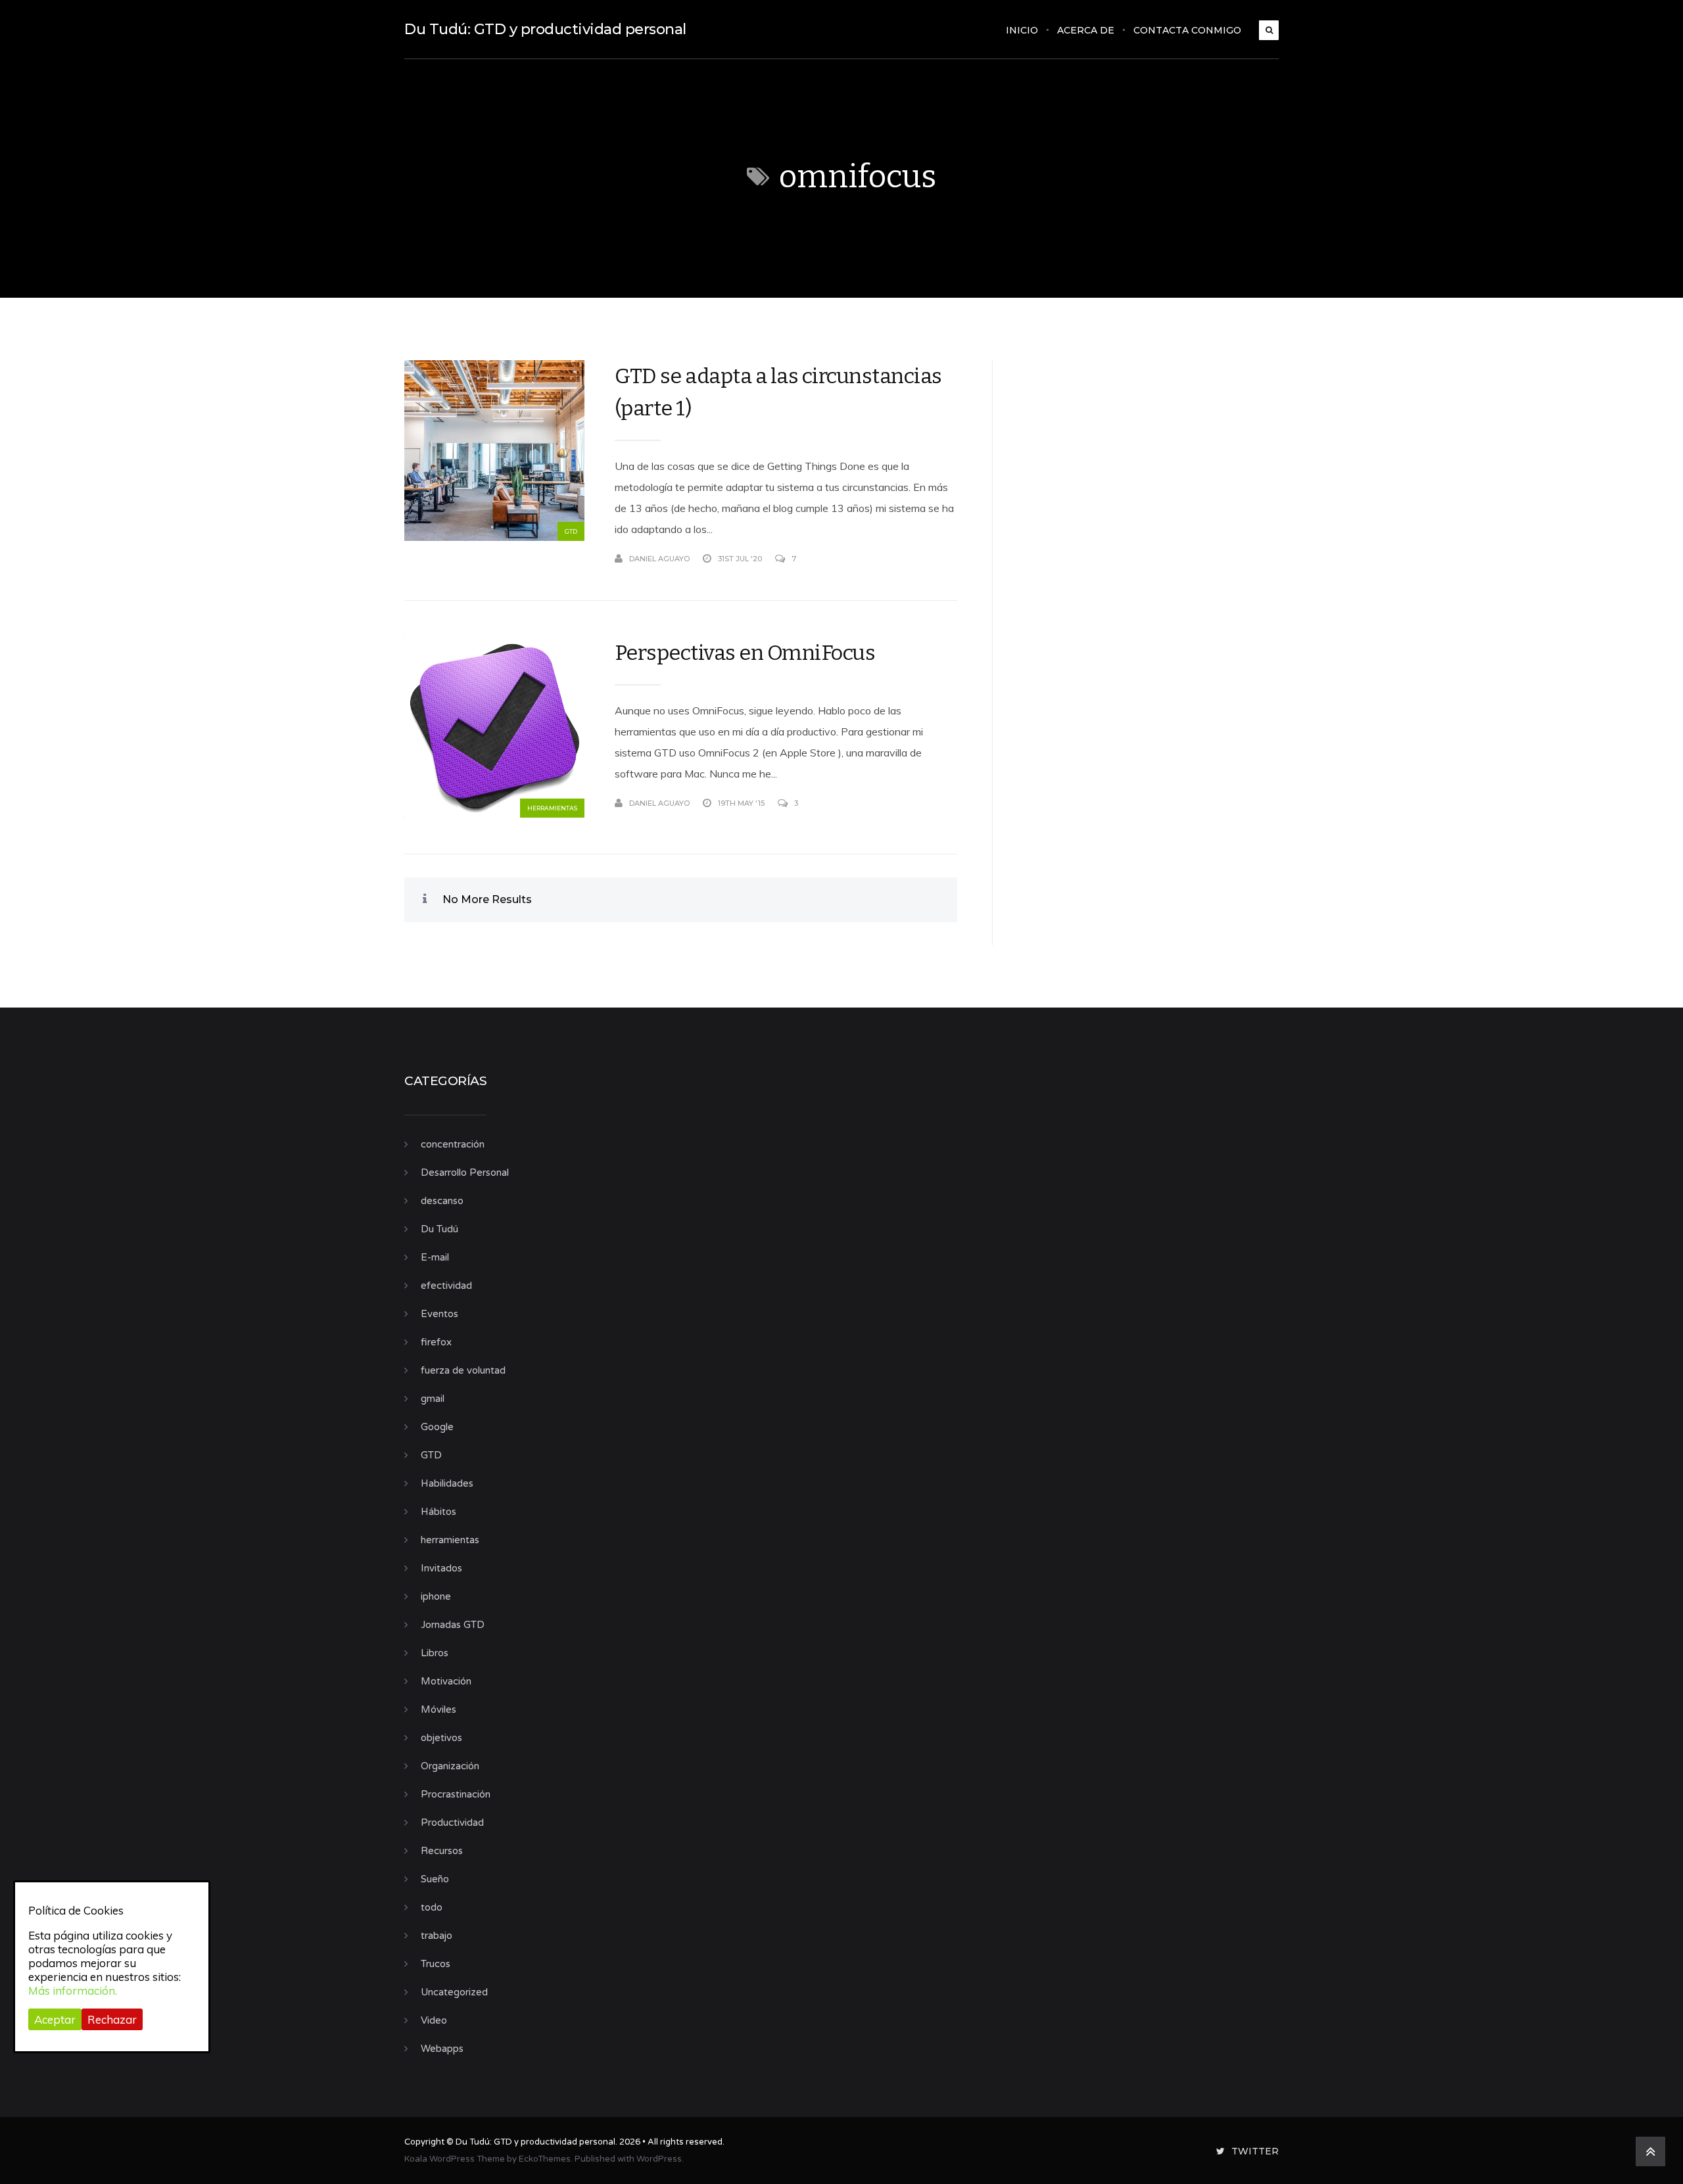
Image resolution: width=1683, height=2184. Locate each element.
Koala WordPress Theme (455, 2159)
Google (437, 1427)
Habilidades (447, 1483)
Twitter (1255, 2151)
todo (432, 1907)
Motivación (446, 1681)
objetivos (441, 1738)
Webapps (442, 2049)
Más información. (73, 1990)
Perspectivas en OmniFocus (745, 653)
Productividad (452, 1823)
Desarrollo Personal (465, 1173)
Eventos (439, 1314)
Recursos (442, 1851)
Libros (435, 1653)
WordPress (659, 2159)
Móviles (439, 1709)
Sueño (435, 1879)
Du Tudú (439, 1229)
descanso (442, 1201)
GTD (571, 531)
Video (434, 2020)
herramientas (552, 808)
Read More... (933, 559)
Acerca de (1086, 30)
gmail (433, 1399)
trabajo (437, 1936)
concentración (453, 1144)
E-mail (435, 1257)
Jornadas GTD (453, 1625)
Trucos (436, 1964)
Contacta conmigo (1187, 30)
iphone (436, 1596)
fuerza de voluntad (463, 1370)
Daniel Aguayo (659, 559)
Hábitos (439, 1512)
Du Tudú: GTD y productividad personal (545, 29)
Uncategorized (454, 1992)
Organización (450, 1766)
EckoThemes (545, 2159)
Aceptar (55, 2019)
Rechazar (112, 2019)
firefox (436, 1342)
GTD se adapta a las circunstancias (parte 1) (778, 392)
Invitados (441, 1568)
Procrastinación (456, 1794)
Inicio (1022, 30)
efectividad (446, 1286)
